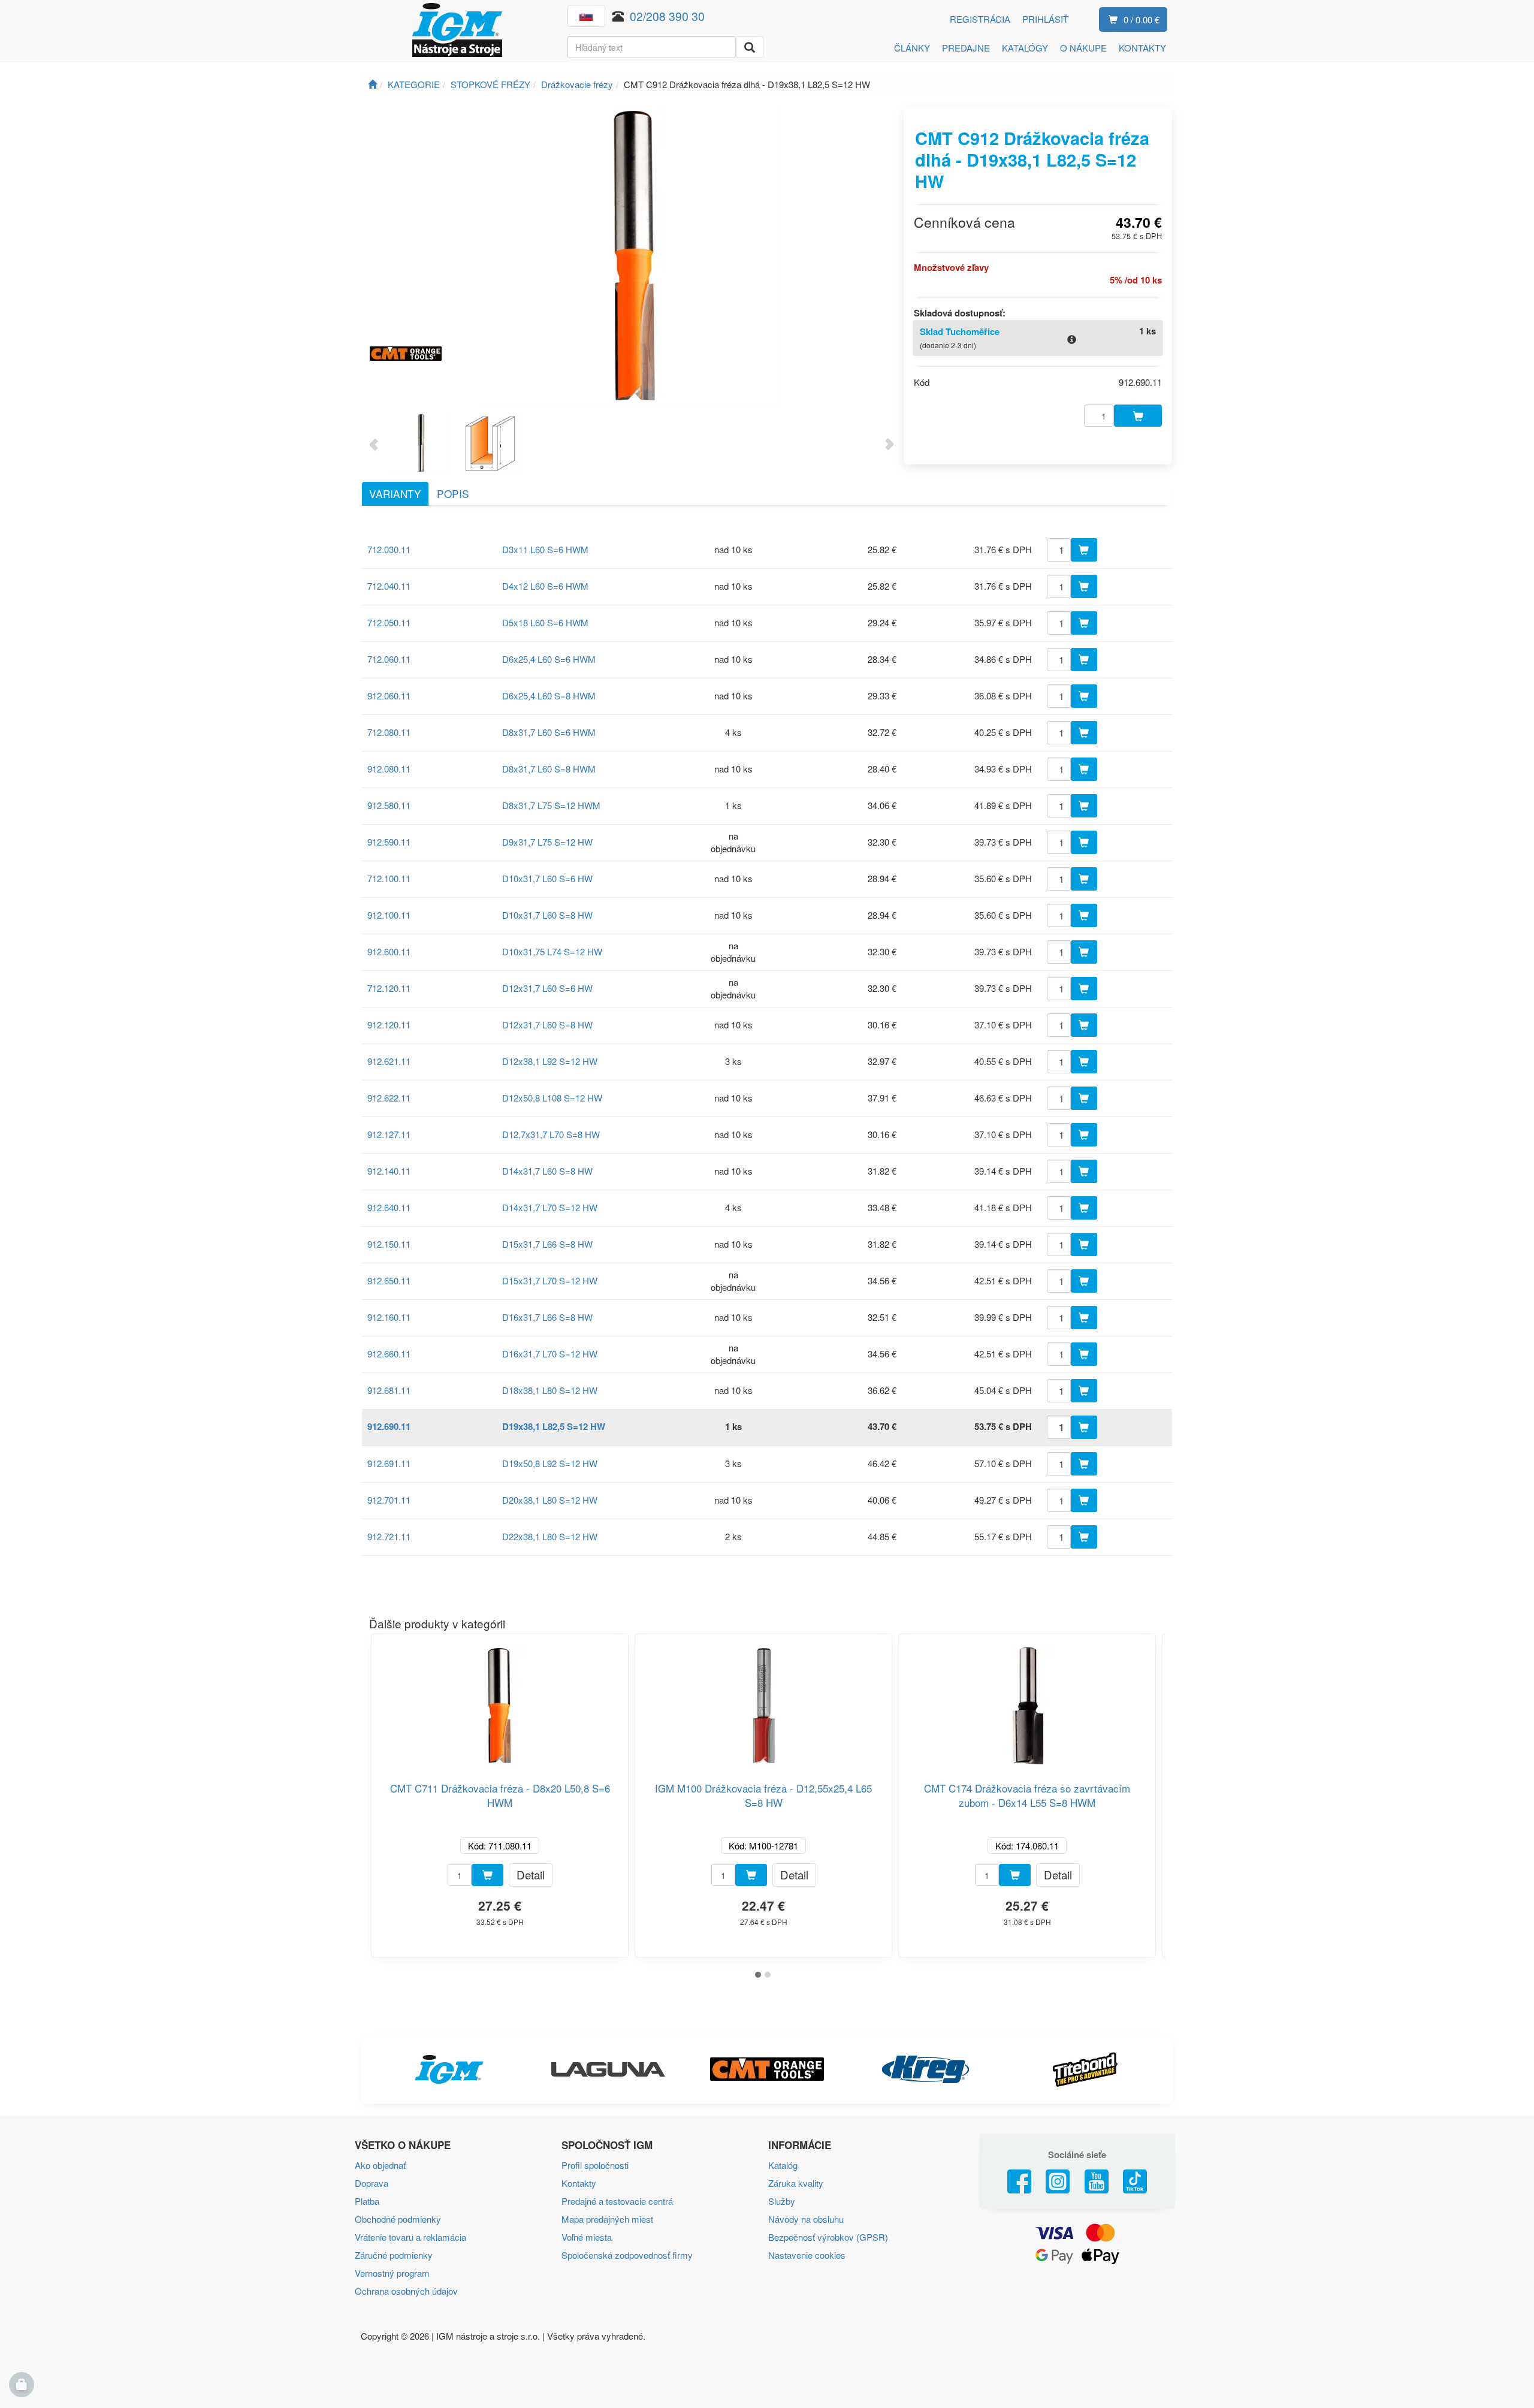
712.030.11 (389, 549)
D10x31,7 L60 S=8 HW (547, 915)
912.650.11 (389, 1280)
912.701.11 (389, 1500)
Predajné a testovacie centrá (617, 2201)
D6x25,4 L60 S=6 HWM (549, 659)
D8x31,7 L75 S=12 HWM (551, 805)
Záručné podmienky (394, 2255)
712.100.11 (389, 878)
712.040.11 (389, 586)
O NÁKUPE (1083, 48)
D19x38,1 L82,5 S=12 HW (554, 1426)
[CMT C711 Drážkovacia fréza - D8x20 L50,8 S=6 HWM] (500, 1701)
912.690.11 (389, 1426)
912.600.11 (389, 951)
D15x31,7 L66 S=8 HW (547, 1244)
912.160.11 (389, 1317)
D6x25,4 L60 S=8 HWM (549, 695)
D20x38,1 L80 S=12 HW (550, 1500)
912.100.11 (389, 915)
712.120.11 (389, 988)
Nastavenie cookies (807, 2255)
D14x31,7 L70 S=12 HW (550, 1207)
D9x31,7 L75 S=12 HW (547, 842)
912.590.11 (389, 842)
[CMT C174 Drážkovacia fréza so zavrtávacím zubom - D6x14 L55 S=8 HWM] (1027, 1701)
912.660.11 (389, 1354)
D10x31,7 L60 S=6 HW (547, 878)
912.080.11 (389, 769)
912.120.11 (389, 1025)
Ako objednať (380, 2165)
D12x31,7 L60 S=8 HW (547, 1025)
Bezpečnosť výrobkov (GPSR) (828, 2237)
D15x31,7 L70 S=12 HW (550, 1280)
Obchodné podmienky (398, 2219)
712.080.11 (389, 732)
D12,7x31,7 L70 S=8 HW (551, 1134)
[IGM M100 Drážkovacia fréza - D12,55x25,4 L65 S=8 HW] (763, 1701)
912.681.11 (389, 1390)
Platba (367, 2201)
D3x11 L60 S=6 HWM (545, 549)
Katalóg (783, 2165)
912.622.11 (389, 1098)
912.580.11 (389, 805)
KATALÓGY (1025, 48)
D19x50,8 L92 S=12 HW (550, 1463)
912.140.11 (389, 1171)
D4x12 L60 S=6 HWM (545, 586)
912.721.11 (389, 1536)
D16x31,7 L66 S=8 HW (547, 1317)
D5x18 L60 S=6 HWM (545, 622)
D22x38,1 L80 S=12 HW (550, 1536)
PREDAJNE (966, 48)
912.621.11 (389, 1061)
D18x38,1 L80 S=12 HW (550, 1390)
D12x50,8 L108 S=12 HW (552, 1098)
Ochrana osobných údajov (406, 2291)
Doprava (372, 2183)
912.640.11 (389, 1207)
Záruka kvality (796, 2183)
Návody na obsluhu (806, 2219)
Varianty (395, 494)
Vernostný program (392, 2273)
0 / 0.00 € (1142, 19)
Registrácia (980, 19)
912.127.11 (389, 1134)
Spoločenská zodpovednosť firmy (627, 2255)
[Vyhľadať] (750, 47)
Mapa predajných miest (607, 2219)
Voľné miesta (587, 2237)
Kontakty (579, 2183)
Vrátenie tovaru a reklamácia (410, 2237)
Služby (782, 2201)
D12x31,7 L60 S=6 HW (547, 988)
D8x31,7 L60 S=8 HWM (549, 769)
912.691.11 (389, 1463)
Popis (453, 494)
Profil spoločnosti (595, 2165)
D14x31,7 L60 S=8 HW (547, 1171)
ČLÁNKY (912, 48)
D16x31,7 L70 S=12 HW (550, 1354)
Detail (531, 1874)
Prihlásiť (1045, 19)
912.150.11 (389, 1244)
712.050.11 (389, 622)
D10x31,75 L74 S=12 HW (552, 951)
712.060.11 (389, 659)
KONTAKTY (1142, 48)
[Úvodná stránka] (372, 84)
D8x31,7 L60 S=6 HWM (549, 732)
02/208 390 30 (667, 16)
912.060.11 (389, 695)
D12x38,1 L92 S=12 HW (550, 1061)
